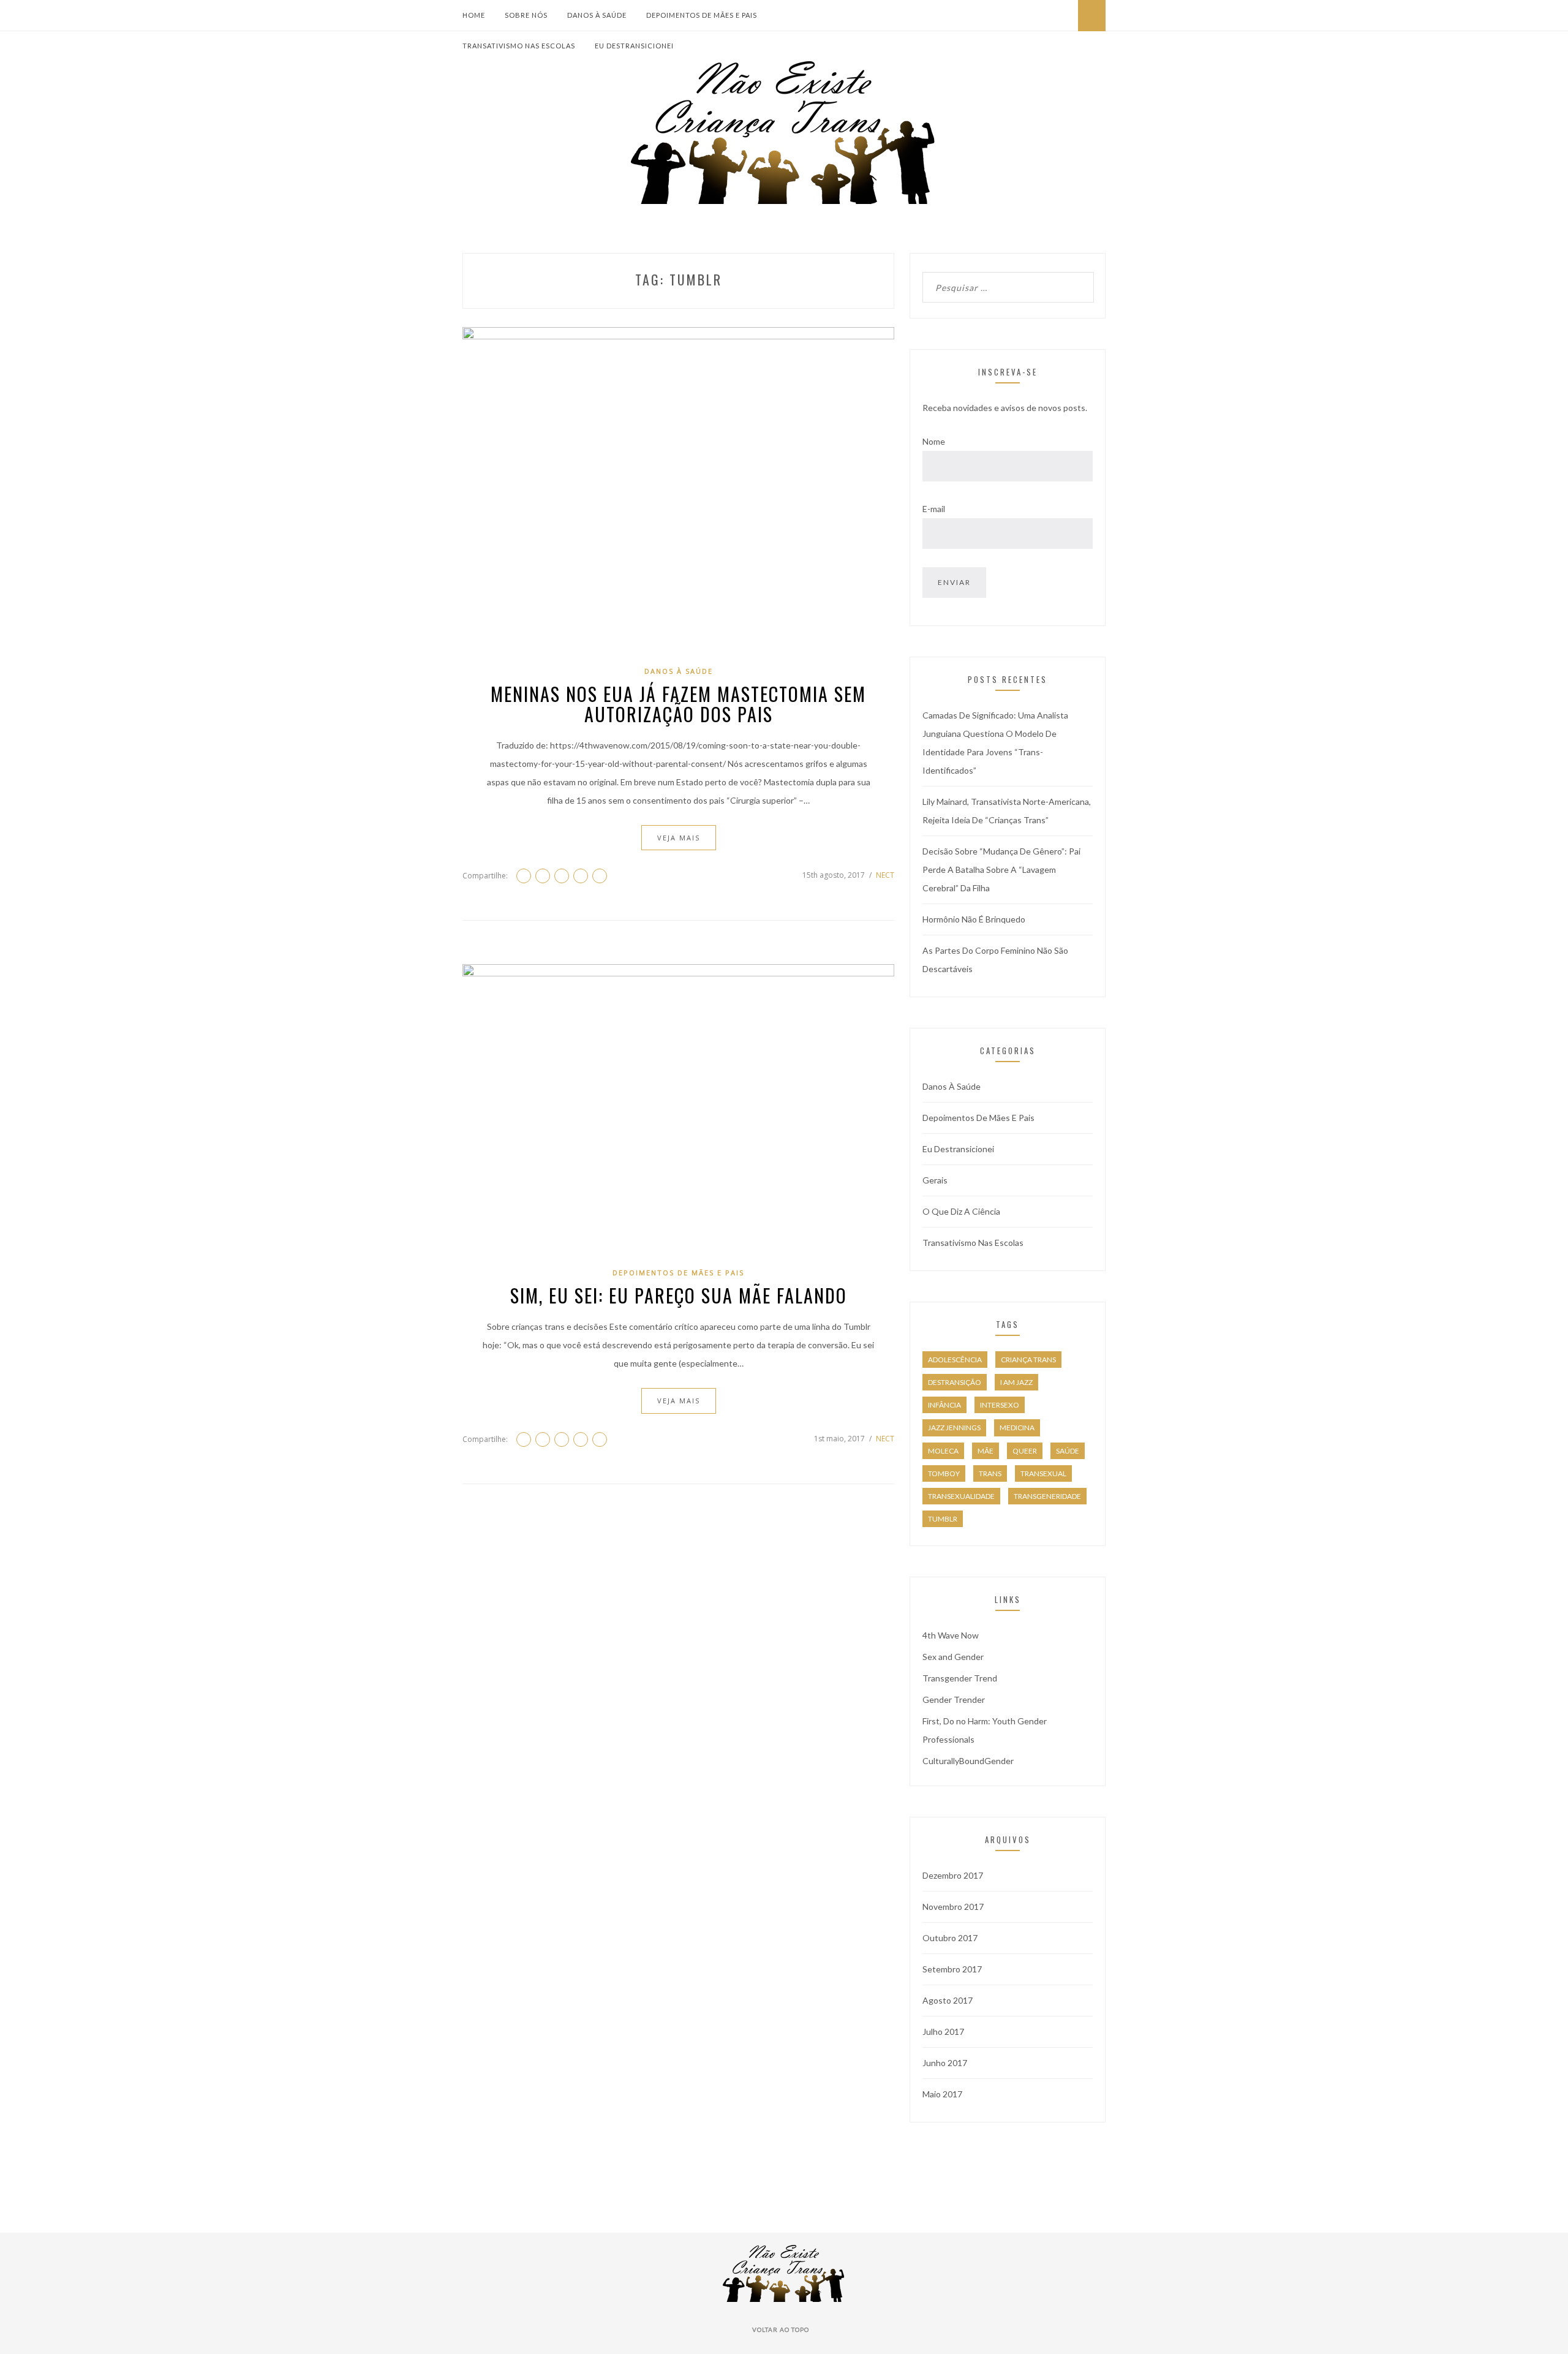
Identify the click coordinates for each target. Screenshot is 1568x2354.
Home (474, 15)
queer (1025, 1451)
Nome (934, 441)
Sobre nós (526, 15)
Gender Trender (954, 1699)
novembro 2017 (953, 1907)
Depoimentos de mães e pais (702, 15)
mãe (986, 1451)
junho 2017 (945, 2063)
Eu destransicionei (634, 46)
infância (944, 1405)
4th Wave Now (951, 1635)
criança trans (1028, 1360)
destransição (955, 1382)
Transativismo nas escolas (519, 46)
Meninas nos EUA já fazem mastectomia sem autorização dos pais (678, 704)
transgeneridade (1047, 1496)
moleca (943, 1451)
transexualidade (961, 1496)
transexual (1043, 1473)
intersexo (1000, 1405)
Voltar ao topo (782, 2329)
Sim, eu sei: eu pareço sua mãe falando (679, 1295)
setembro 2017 (952, 1969)
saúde (1068, 1451)
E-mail (934, 509)
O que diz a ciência (961, 1211)
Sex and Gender (953, 1657)
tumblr (943, 1519)
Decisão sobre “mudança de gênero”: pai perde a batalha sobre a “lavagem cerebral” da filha (1001, 870)
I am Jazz (1016, 1382)
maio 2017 (942, 2094)
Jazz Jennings (954, 1428)
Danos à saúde (597, 15)
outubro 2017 (950, 1938)
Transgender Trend (960, 1678)
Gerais (935, 1180)
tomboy (944, 1473)
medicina (1017, 1428)
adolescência (955, 1360)
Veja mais (679, 838)
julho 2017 (943, 2031)
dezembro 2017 (953, 1875)
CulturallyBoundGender (968, 1761)
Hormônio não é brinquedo (974, 919)
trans (990, 1473)
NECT (885, 875)
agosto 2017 (948, 2000)
